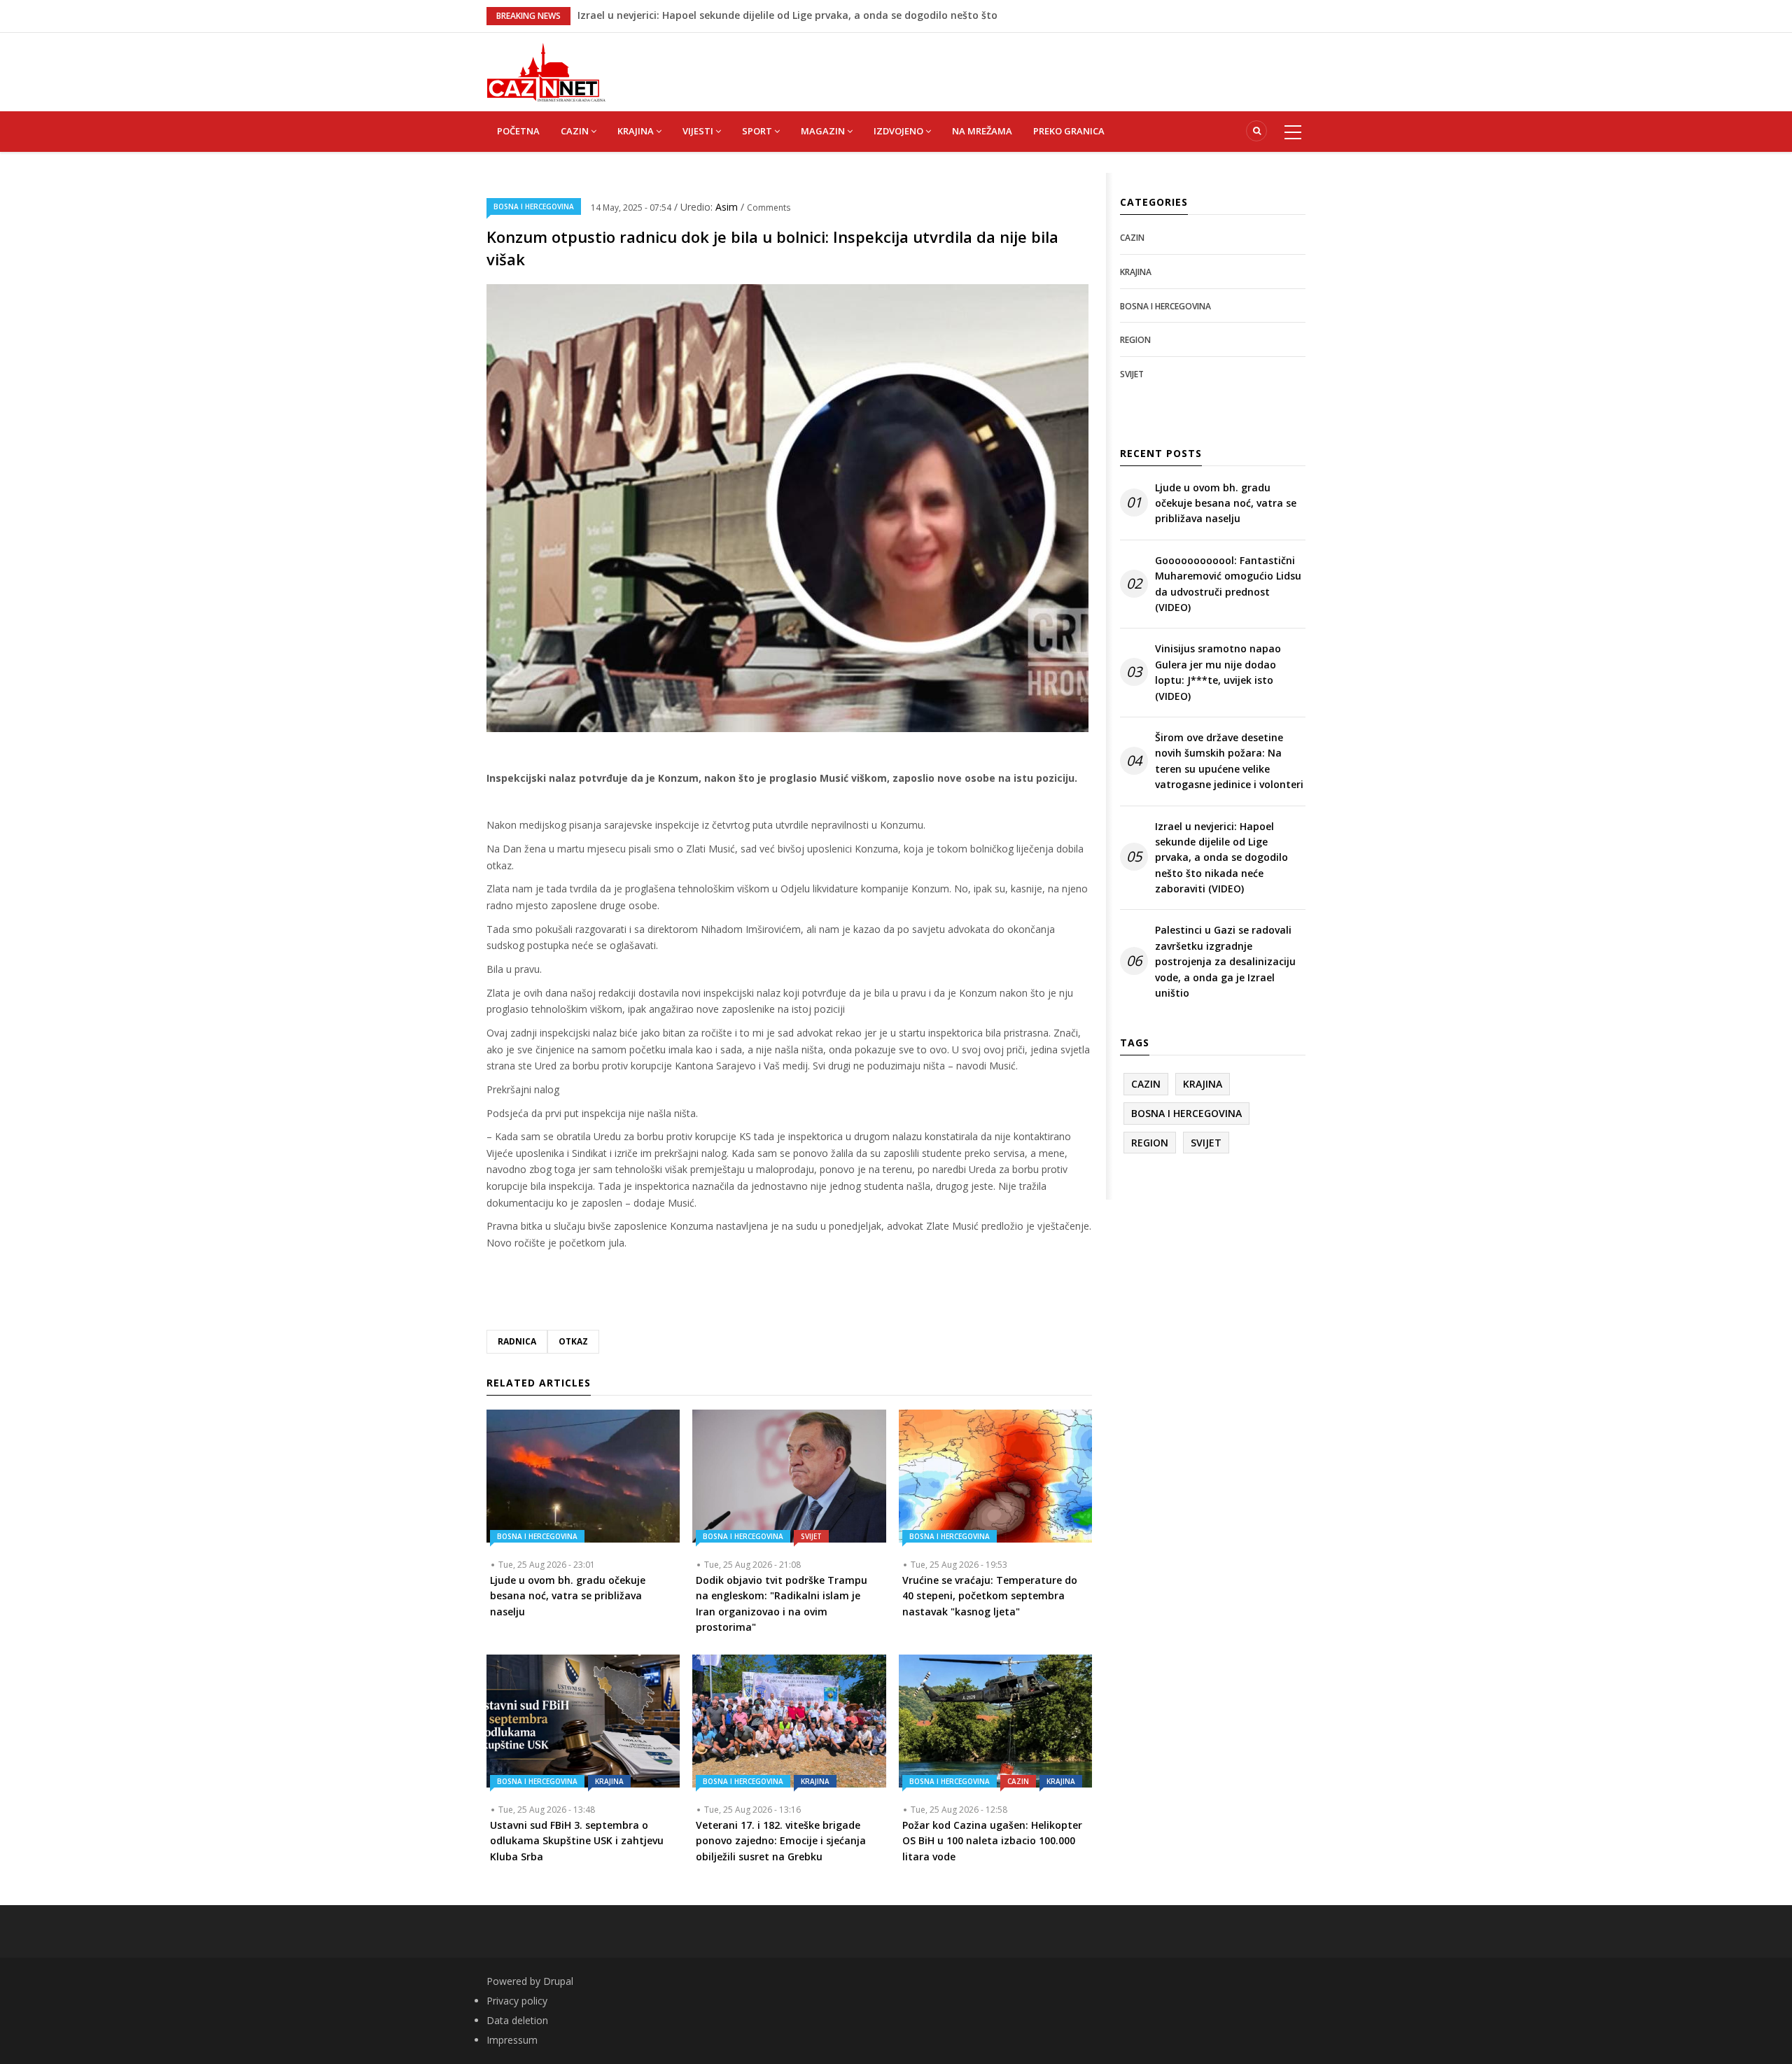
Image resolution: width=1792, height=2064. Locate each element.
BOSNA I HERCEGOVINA (534, 206)
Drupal (558, 1981)
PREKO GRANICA (1069, 131)
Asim (728, 207)
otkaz (573, 1341)
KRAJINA (637, 131)
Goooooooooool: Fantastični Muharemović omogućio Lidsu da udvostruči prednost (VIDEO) (1228, 584)
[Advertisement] (966, 64)
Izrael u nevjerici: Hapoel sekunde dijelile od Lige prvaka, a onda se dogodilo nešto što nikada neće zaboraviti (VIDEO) (1221, 858)
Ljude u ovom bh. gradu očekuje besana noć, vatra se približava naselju (1226, 503)
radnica (517, 1341)
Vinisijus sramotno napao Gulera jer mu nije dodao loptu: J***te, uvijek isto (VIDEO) (1218, 672)
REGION (1135, 340)
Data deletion (517, 2020)
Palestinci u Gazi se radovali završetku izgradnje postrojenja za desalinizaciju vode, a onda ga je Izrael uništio (1225, 961)
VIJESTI (699, 131)
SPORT (758, 131)
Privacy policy (517, 2001)
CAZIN (576, 131)
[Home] (546, 71)
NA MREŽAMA (982, 131)
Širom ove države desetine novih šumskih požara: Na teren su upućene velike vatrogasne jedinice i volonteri (1229, 761)
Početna (518, 131)
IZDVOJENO (899, 131)
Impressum (512, 2040)
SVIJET (811, 1536)
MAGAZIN (824, 131)
